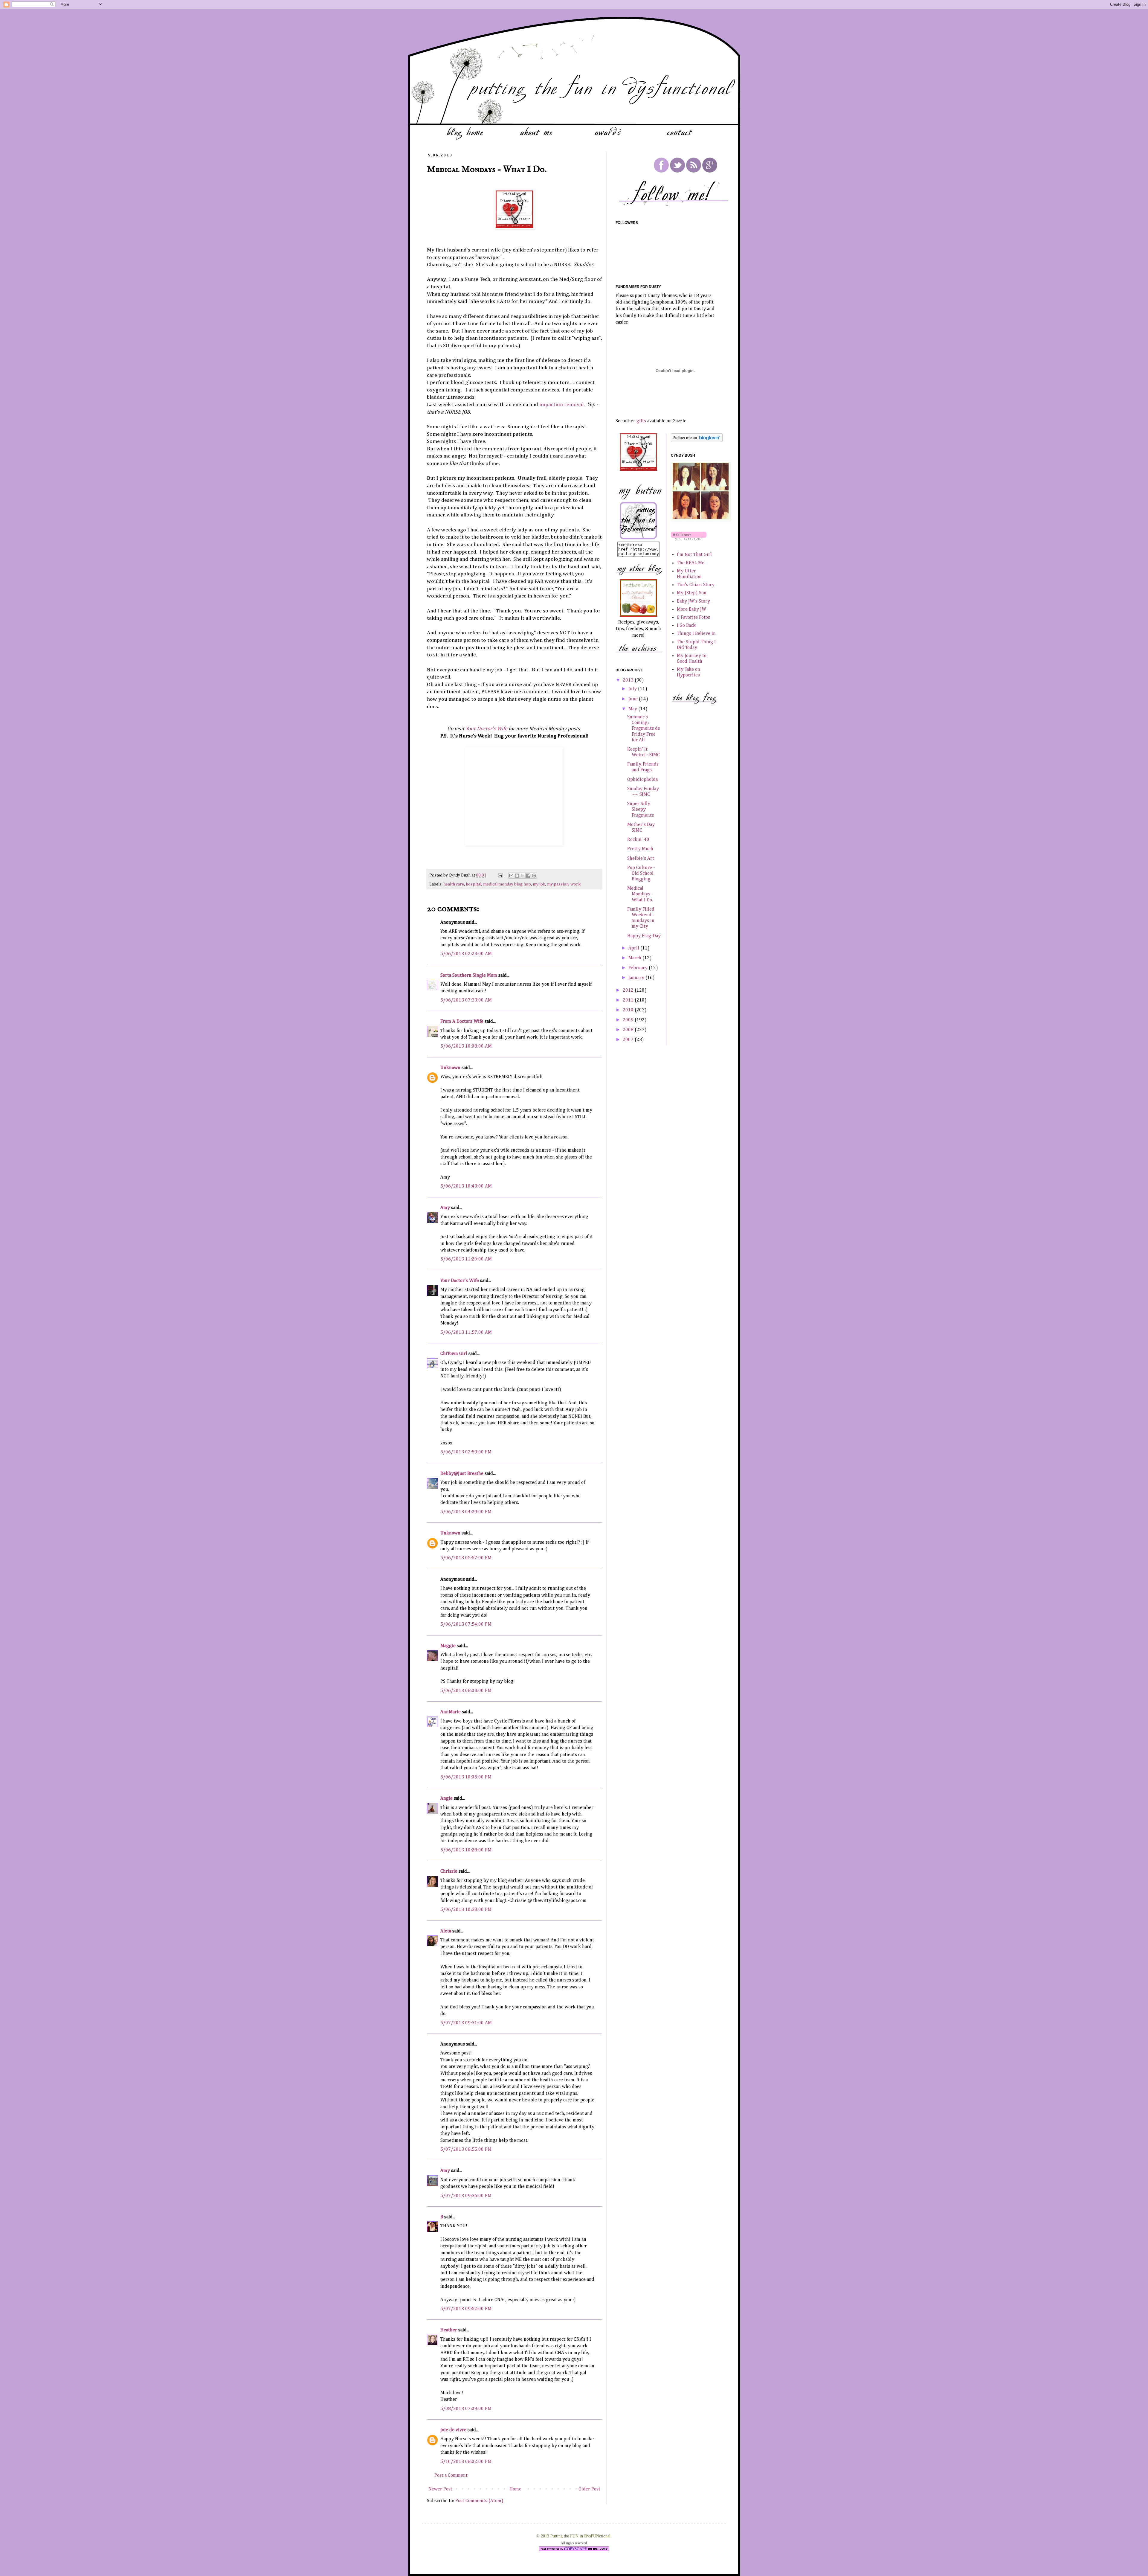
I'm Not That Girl (694, 555)
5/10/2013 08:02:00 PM (466, 2462)
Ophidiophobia (642, 780)
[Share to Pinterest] (534, 876)
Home (515, 2489)
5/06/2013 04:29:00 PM (466, 1512)
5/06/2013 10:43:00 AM (466, 1186)
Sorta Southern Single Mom (469, 975)
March (635, 958)
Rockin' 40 (638, 840)
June (634, 699)
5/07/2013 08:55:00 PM (466, 2150)
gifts (641, 421)
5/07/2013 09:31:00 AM (466, 2023)
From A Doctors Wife (462, 1022)
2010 (629, 1010)
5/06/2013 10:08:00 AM (466, 1046)
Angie (446, 1798)
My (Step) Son (692, 593)
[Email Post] (500, 875)
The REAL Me (691, 563)
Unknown (450, 1068)
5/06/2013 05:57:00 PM (466, 1558)
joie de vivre (453, 2430)
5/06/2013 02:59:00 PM (466, 1452)
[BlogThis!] (517, 876)
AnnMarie (451, 1712)
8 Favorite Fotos (693, 618)
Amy (445, 1208)
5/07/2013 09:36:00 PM (466, 2196)
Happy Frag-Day (644, 936)
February (639, 968)
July (633, 689)
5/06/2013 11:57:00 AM (466, 1333)
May (633, 709)
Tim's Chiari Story (696, 585)
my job (539, 884)
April (634, 948)
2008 (629, 1030)
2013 (629, 680)
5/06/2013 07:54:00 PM (466, 1624)
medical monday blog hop (507, 884)
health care (454, 884)
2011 (629, 1000)
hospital (474, 884)
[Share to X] (523, 876)
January (637, 978)
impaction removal (561, 405)
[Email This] (511, 876)
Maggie (448, 1646)
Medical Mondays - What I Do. (640, 894)
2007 (629, 1040)
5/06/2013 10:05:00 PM (466, 1777)
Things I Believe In (696, 634)
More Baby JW (691, 609)
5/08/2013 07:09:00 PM (466, 2409)
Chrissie (449, 1871)
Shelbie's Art (641, 859)
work (575, 884)
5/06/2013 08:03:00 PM (466, 1691)
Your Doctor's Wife (486, 729)
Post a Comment (451, 2476)
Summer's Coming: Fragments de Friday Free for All (644, 729)
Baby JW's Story (693, 601)
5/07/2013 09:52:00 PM (466, 2309)
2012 (629, 990)
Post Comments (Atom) (479, 2501)
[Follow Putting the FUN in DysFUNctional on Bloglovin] (697, 441)
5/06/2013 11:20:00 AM (466, 1259)
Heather (449, 2330)
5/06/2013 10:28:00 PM (466, 1850)
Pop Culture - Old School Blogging (641, 874)
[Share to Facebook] (528, 876)
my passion (558, 884)
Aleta (446, 1931)
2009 (629, 1020)
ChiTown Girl (454, 1354)
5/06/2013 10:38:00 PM (466, 1910)
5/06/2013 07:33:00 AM (466, 1000)
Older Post (589, 2489)
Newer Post (440, 2489)
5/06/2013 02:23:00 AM (466, 954)
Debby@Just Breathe (462, 1474)
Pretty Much (640, 849)
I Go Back (686, 626)
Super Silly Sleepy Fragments (641, 810)
